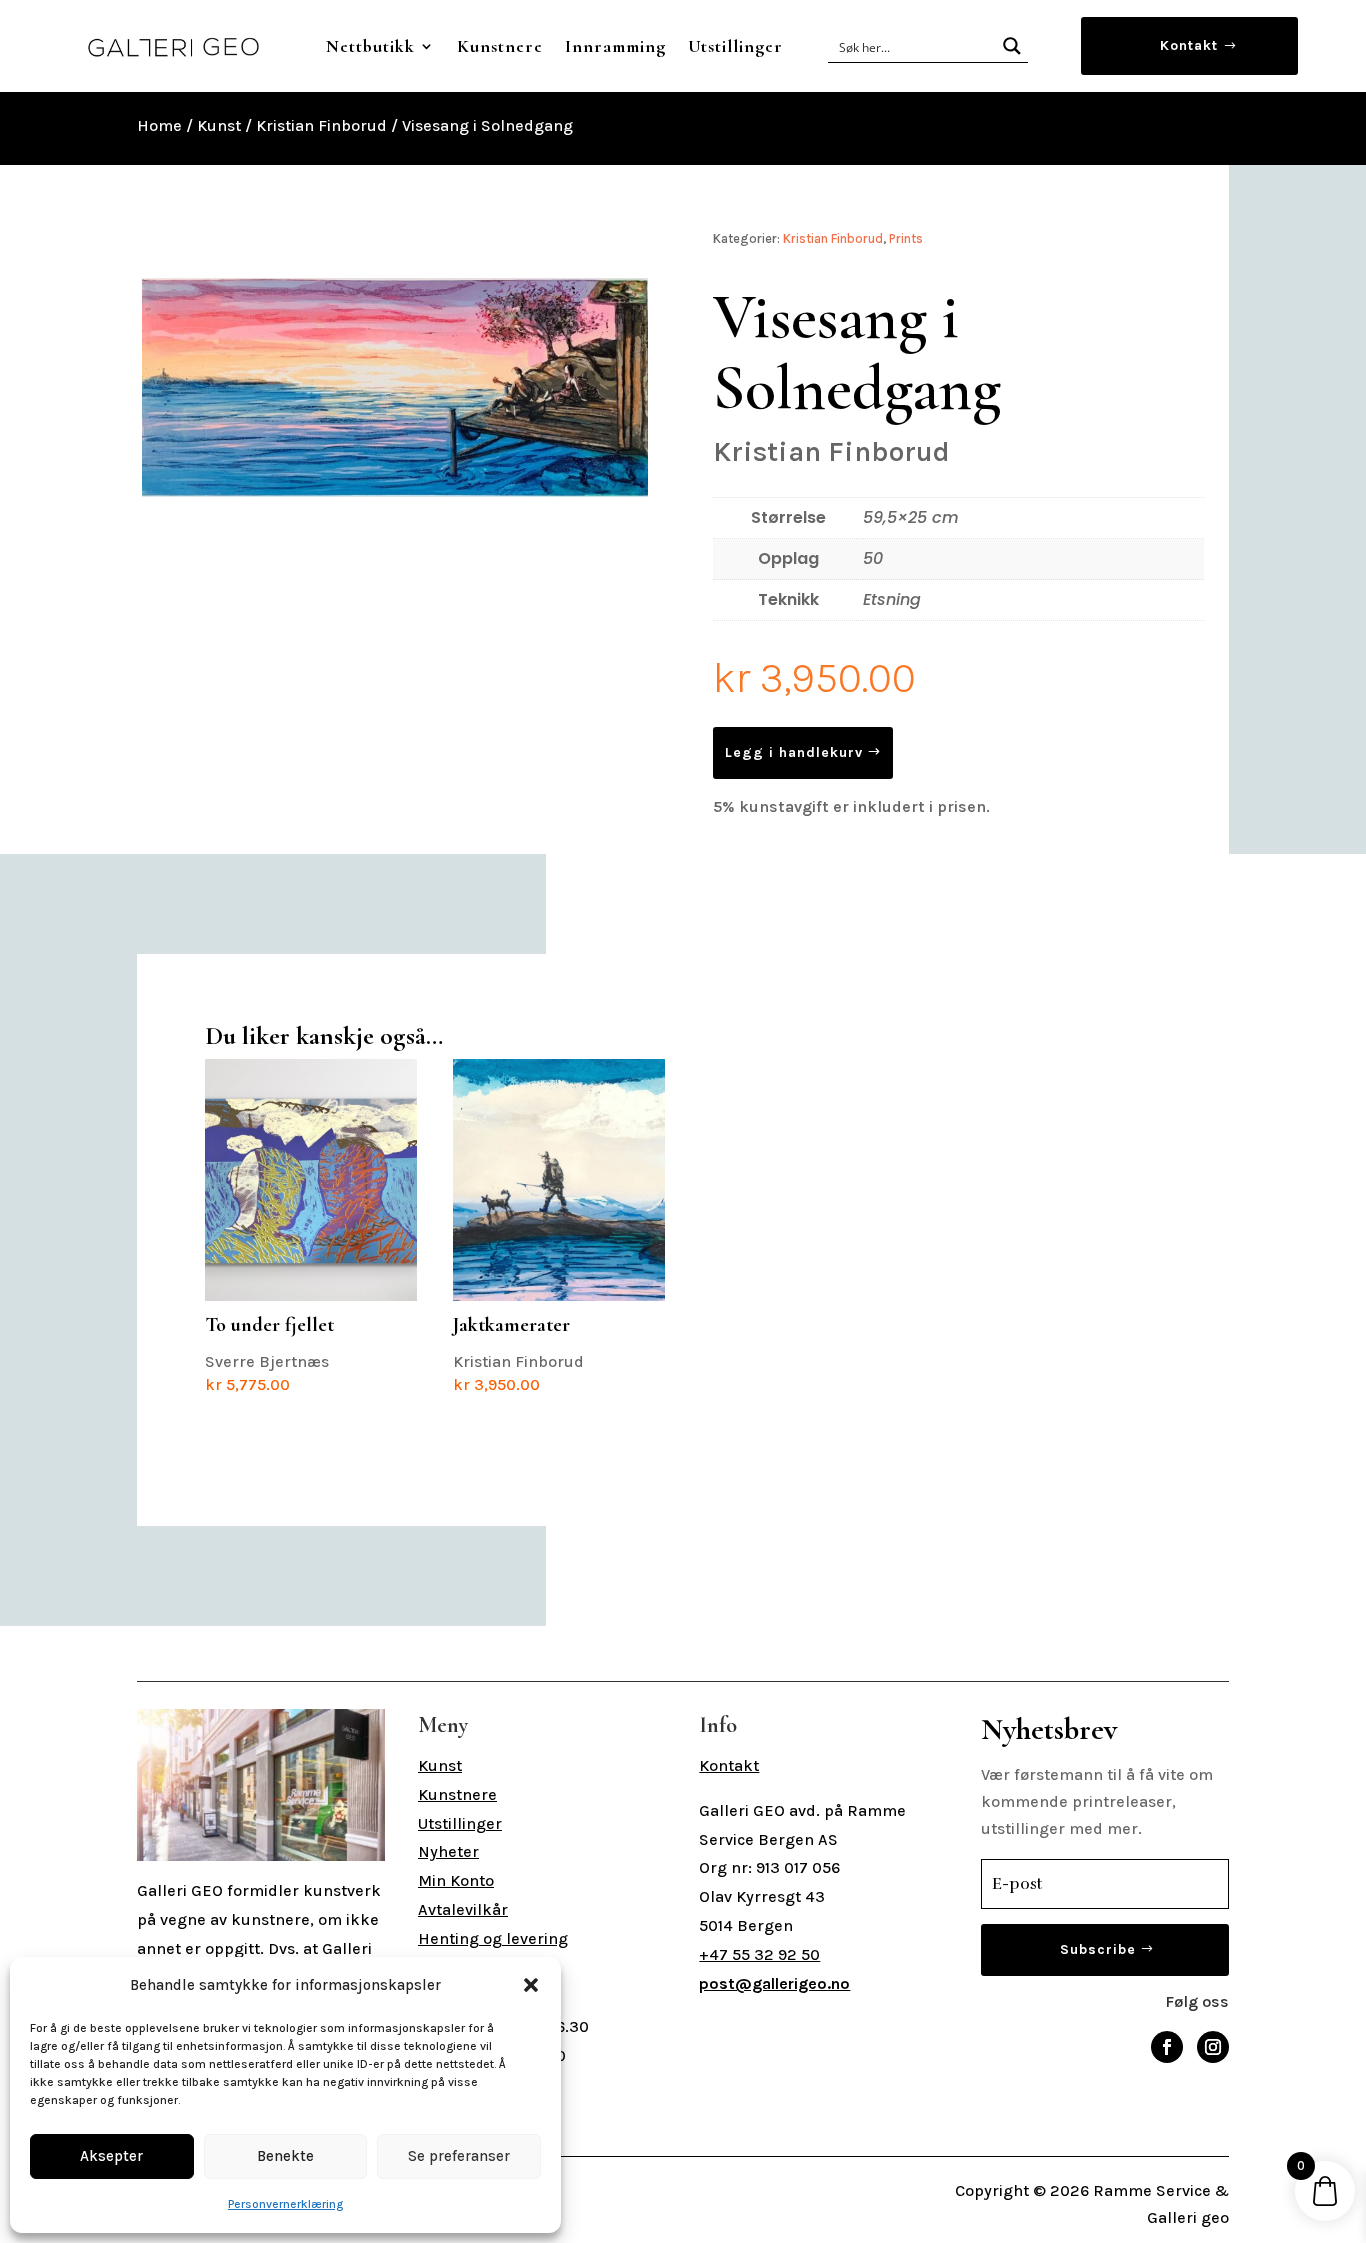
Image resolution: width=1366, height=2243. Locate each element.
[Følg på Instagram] (1213, 2047)
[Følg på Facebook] (1167, 2047)
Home (159, 125)
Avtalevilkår (463, 1909)
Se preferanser (459, 2156)
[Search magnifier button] (1012, 46)
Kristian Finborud (321, 125)
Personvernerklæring (285, 2204)
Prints (906, 238)
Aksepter (111, 2156)
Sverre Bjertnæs (269, 1353)
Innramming (615, 46)
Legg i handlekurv (794, 752)
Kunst (219, 125)
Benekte (285, 2156)
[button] (531, 1985)
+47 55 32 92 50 (759, 1954)
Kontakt (1189, 45)
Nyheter (448, 1851)
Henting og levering (493, 1938)
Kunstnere (500, 46)
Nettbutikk (370, 46)
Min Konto (456, 1880)
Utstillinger (735, 46)
